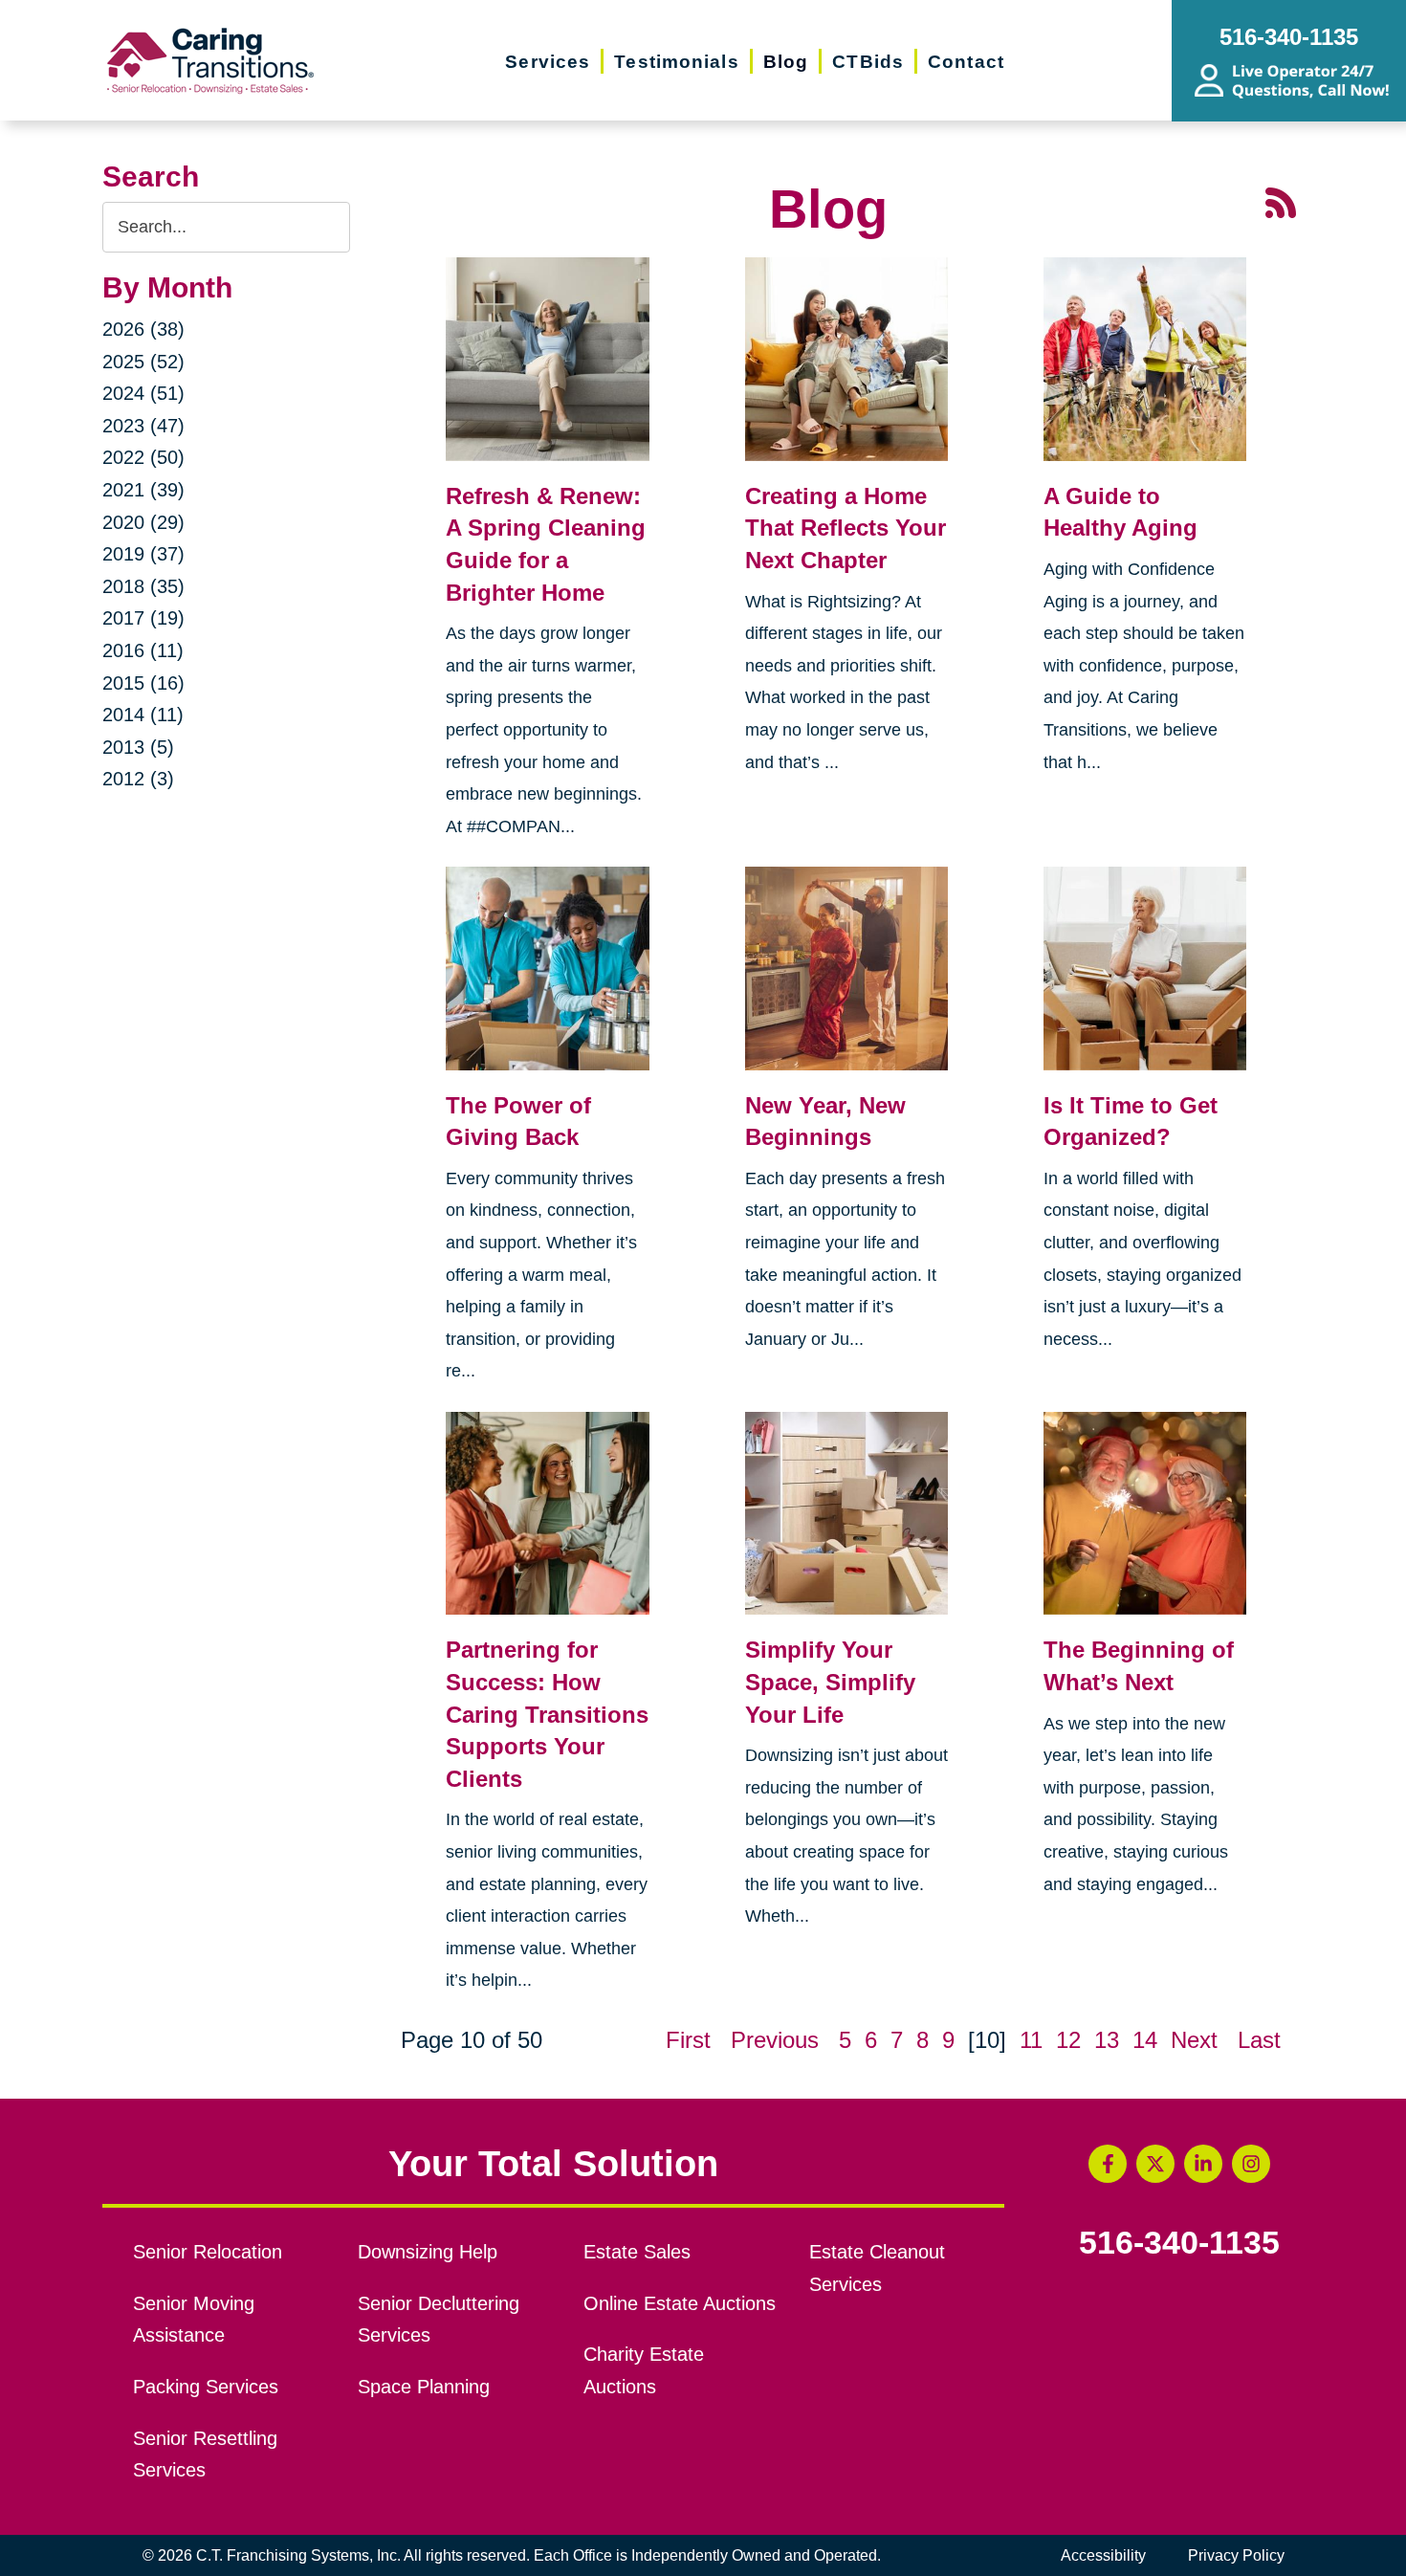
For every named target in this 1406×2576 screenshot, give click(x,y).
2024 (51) (143, 393)
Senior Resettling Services (205, 2455)
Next (1194, 2040)
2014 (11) (143, 715)
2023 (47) (143, 426)
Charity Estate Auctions (644, 2370)
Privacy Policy (1236, 2555)
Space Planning (424, 2387)
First (688, 2040)
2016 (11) (143, 650)
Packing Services (206, 2387)
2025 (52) (143, 362)
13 (1107, 2040)
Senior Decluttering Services (439, 2320)
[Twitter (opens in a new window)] (1155, 2164)
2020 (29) (143, 522)
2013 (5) (138, 747)
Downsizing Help (428, 2252)
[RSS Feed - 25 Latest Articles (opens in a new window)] (1281, 200)
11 (1031, 2040)
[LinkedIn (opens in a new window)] (1203, 2164)
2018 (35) (143, 586)
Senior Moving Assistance (194, 2320)
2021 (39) (143, 490)
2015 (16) (143, 683)
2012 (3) (138, 779)
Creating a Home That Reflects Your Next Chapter (846, 528)
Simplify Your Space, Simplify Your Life (830, 1682)
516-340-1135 (1179, 2243)
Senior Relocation (208, 2252)
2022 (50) (143, 457)
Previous (775, 2040)
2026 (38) (143, 329)
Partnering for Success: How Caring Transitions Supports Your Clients (547, 1714)
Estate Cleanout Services (877, 2268)
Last (1259, 2040)
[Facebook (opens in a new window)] (1108, 2164)
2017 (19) (143, 618)
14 (1145, 2040)
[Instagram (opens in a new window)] (1251, 2164)
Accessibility (1103, 2555)
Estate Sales (637, 2252)
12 (1068, 2040)
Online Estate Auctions (680, 2303)
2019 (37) (143, 554)
